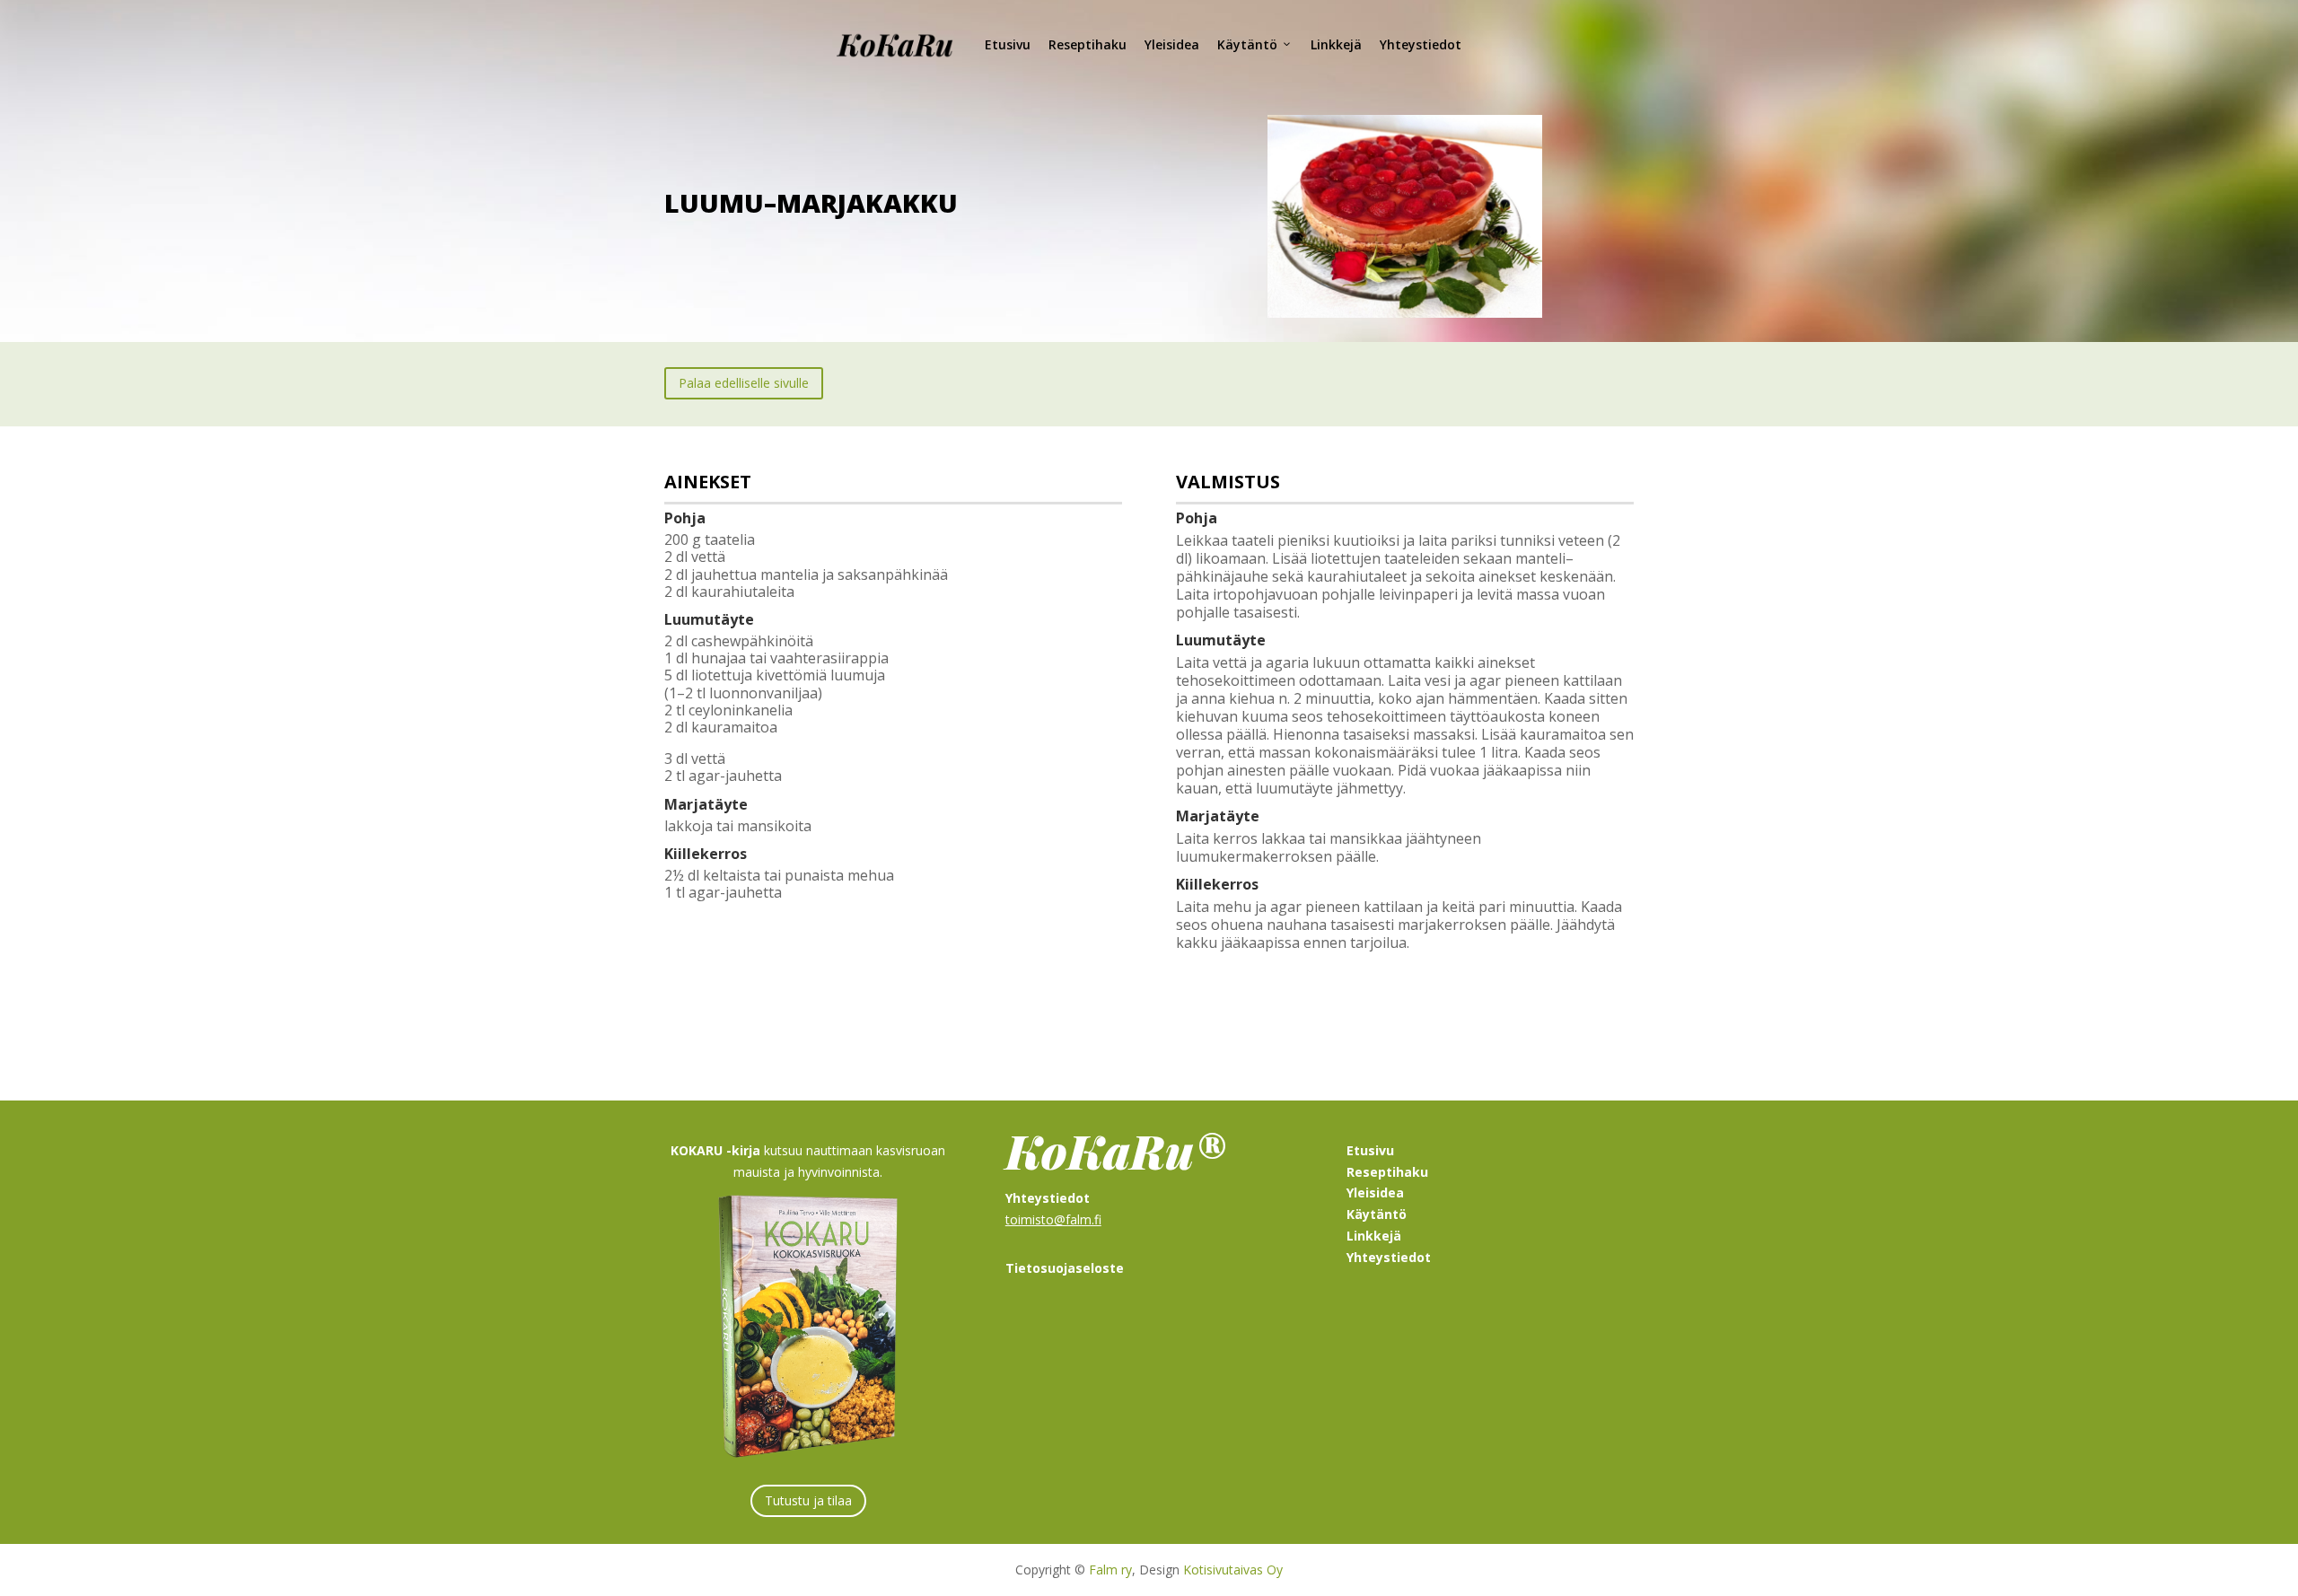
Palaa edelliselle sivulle (744, 383)
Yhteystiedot (1421, 44)
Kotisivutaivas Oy (1233, 1570)
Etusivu (1008, 44)
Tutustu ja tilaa (808, 1500)
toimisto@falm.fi (1053, 1219)
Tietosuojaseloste (1065, 1268)
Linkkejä (1336, 44)
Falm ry (1110, 1570)
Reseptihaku (1088, 44)
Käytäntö (1247, 44)
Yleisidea (1172, 44)
